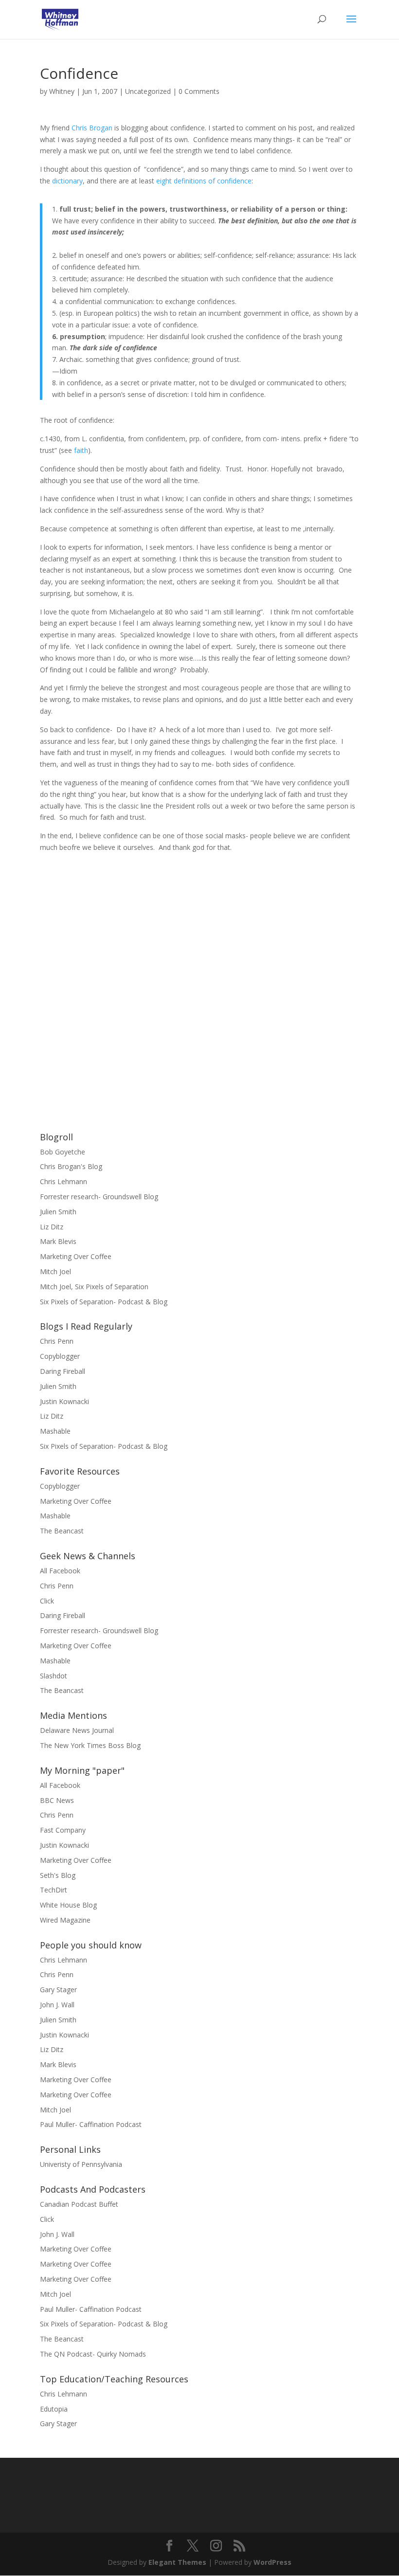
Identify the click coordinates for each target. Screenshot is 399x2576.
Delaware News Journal (77, 1730)
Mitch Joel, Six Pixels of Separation (94, 1287)
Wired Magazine (65, 1920)
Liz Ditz (52, 1227)
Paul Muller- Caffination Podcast (91, 2124)
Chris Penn (57, 1341)
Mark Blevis (58, 1241)
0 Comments (199, 91)
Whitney (62, 91)
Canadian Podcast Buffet (79, 2204)
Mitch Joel (55, 1271)
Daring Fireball (63, 1371)
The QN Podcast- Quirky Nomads (93, 2354)
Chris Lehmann (63, 1181)
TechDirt (54, 1890)
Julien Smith (58, 1212)
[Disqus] (199, 975)
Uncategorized (148, 91)
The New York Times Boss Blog (90, 1745)
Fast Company (63, 1830)
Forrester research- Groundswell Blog (99, 1197)
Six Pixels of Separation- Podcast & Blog (104, 1302)
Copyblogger (60, 1356)
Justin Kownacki (64, 1401)
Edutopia (54, 2409)
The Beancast (62, 1531)
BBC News (57, 1800)
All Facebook (60, 1571)
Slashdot (54, 1676)
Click (47, 1601)
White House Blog (68, 1905)
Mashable (55, 1431)
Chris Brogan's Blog (71, 1166)
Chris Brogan (92, 128)
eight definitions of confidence (204, 181)
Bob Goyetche (63, 1152)
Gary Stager (58, 1990)
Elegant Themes (177, 2562)
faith (81, 450)
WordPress (272, 2562)
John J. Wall (57, 2005)
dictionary (67, 181)
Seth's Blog (58, 1875)
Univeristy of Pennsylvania (81, 2164)
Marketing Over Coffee (76, 1256)
